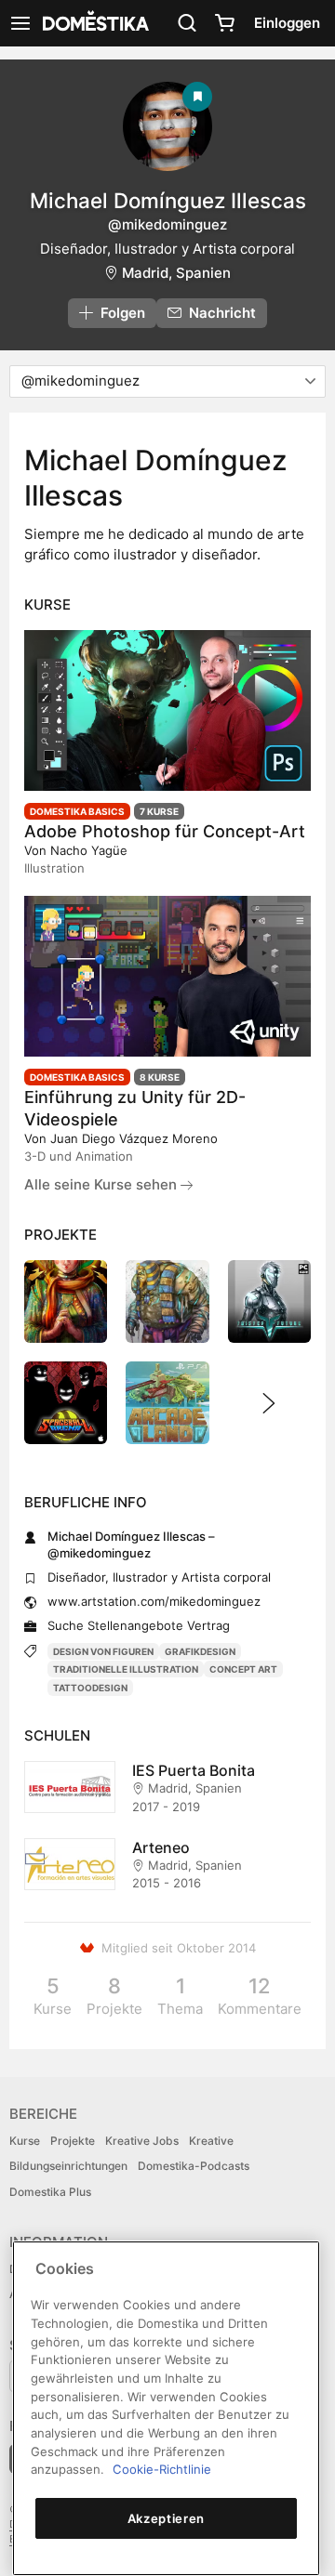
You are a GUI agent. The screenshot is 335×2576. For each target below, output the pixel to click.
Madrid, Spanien (176, 273)
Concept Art (243, 1669)
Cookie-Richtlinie (162, 2469)
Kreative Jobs (142, 2141)
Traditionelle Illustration (126, 1669)
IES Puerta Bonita (194, 1770)
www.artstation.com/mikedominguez (154, 1601)
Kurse (25, 2141)
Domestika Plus (50, 2192)
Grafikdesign (200, 1651)
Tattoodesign (90, 1688)
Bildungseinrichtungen (68, 2166)
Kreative (211, 2141)
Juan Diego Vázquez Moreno (134, 1138)
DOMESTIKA (94, 23)
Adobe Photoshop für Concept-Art (165, 831)
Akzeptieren (166, 2518)
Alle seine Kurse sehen (102, 1184)
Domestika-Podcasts (194, 2166)
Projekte (73, 2141)
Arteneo (161, 1847)
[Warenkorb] (224, 23)
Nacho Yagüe (89, 850)
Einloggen (287, 23)
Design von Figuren (103, 1651)
